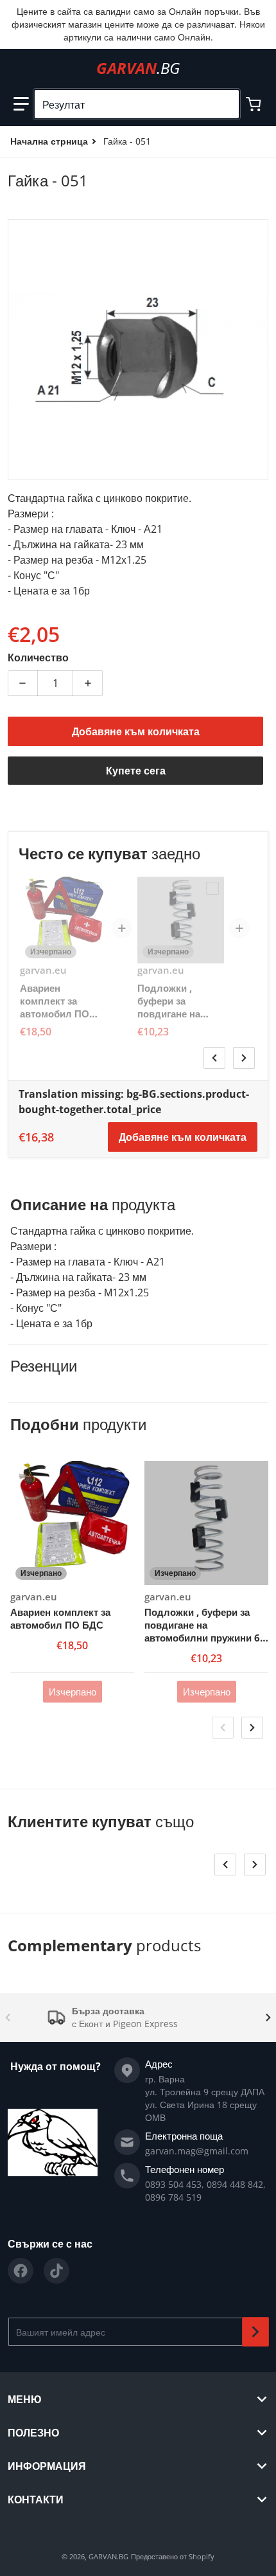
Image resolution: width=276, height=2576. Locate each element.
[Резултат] (224, 104)
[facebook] (21, 2271)
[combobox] (137, 104)
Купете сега (136, 771)
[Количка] (255, 104)
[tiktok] (56, 2271)
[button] (21, 104)
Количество (38, 657)
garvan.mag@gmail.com (197, 2151)
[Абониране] (255, 2332)
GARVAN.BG (108, 2556)
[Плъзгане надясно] (244, 1058)
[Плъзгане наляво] (214, 1058)
